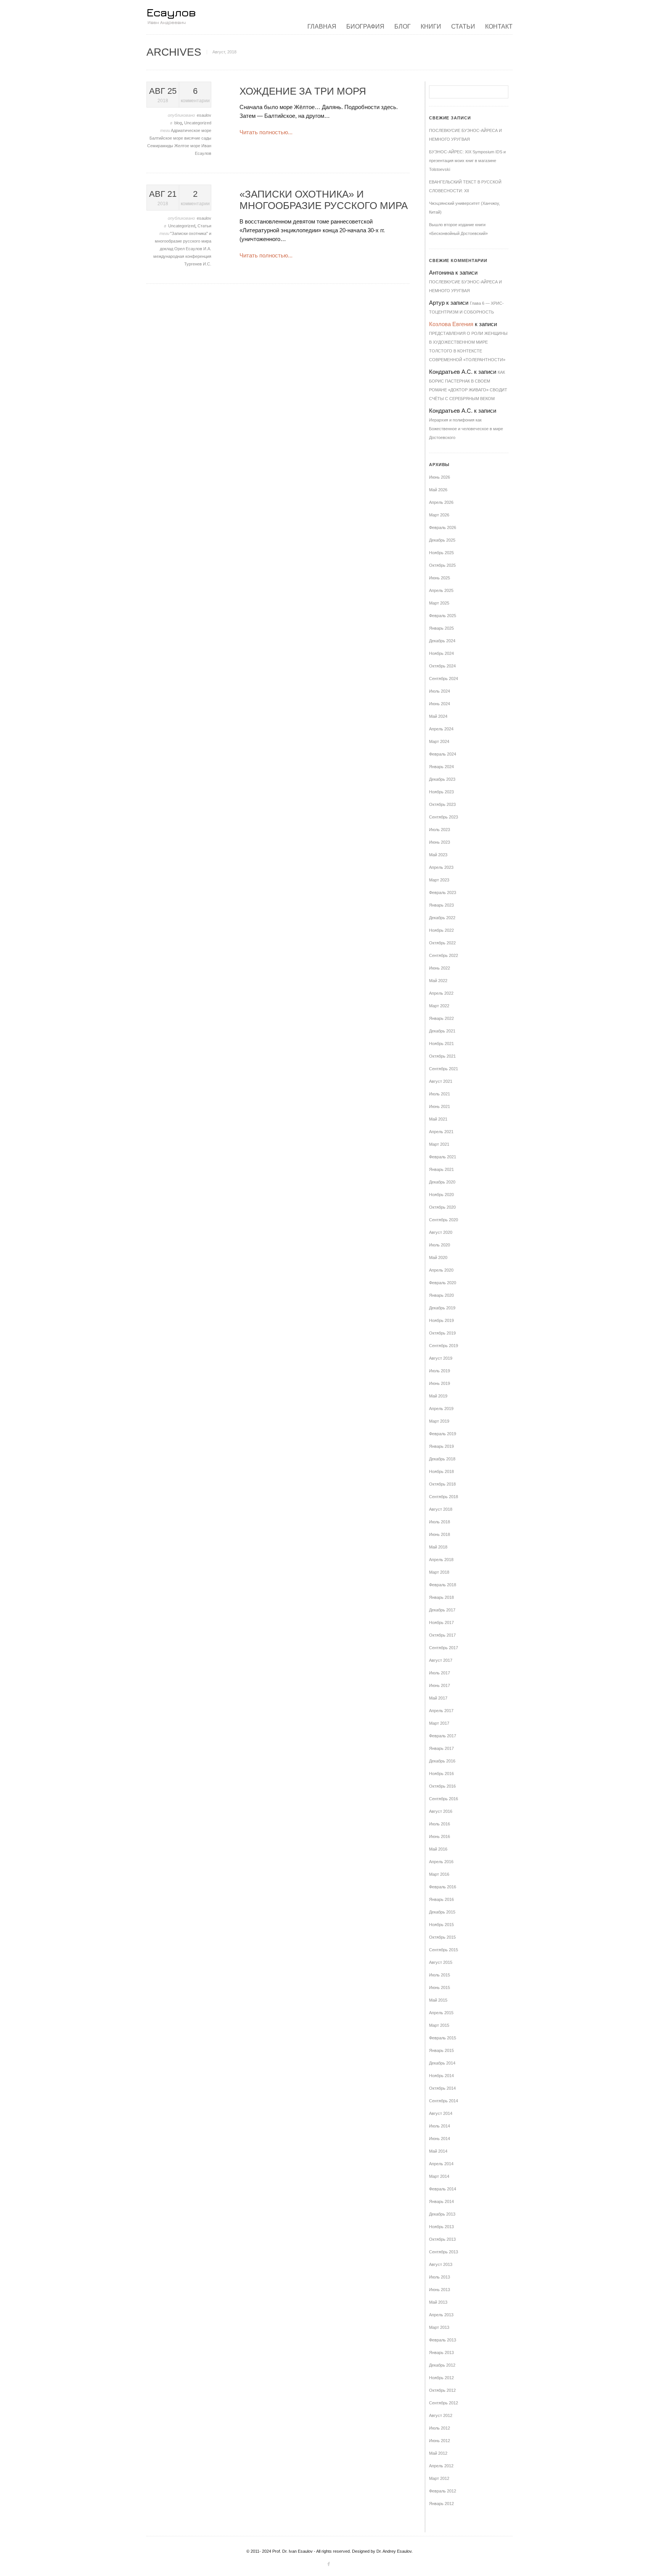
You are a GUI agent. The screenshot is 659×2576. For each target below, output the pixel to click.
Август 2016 (441, 1811)
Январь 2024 (441, 767)
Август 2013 (441, 2264)
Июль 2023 (440, 830)
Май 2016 (438, 1849)
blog (178, 123)
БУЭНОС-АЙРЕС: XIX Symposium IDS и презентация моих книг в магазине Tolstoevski (467, 161)
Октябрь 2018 (442, 1484)
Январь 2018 (441, 1597)
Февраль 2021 (443, 1157)
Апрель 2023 (441, 867)
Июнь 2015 (440, 1987)
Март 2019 (439, 1421)
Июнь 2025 (440, 578)
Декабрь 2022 (442, 918)
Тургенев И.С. (198, 264)
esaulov (204, 115)
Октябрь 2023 (442, 804)
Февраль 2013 (443, 2340)
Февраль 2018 (443, 1585)
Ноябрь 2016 (441, 1774)
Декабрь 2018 (442, 1459)
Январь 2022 (441, 1018)
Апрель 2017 (441, 1711)
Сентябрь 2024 (444, 679)
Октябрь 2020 (442, 1207)
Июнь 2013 (440, 2290)
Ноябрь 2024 (441, 653)
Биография (365, 27)
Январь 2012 (441, 2504)
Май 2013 (438, 2302)
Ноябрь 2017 (441, 1622)
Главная (322, 27)
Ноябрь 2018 (441, 1471)
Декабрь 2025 (442, 540)
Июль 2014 (440, 2126)
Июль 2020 (440, 1245)
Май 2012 (438, 2453)
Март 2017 (439, 1723)
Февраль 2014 (443, 2189)
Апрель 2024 (441, 729)
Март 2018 (439, 1572)
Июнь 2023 (440, 842)
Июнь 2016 (440, 1836)
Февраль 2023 (443, 892)
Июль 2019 (440, 1371)
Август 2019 (441, 1358)
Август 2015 (441, 1962)
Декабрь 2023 (442, 779)
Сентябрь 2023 (444, 817)
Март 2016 (439, 1874)
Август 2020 (441, 1232)
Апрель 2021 (441, 1132)
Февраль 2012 (443, 2491)
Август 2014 (441, 2113)
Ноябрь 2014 (441, 2076)
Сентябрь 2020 (444, 1220)
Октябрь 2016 (442, 1786)
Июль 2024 (440, 691)
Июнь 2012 (440, 2441)
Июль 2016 (440, 1824)
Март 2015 (439, 2025)
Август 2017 (441, 1660)
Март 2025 (439, 603)
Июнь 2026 (440, 477)
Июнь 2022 (440, 968)
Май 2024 (438, 716)
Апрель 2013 (441, 2315)
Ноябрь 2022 (441, 930)
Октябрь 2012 (442, 2390)
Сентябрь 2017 (444, 1648)
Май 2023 (438, 855)
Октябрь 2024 (442, 666)
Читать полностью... (266, 132)
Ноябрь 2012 (441, 2378)
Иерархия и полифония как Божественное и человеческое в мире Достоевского (466, 429)
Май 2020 (438, 1257)
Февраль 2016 (443, 1887)
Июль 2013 (440, 2277)
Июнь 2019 (440, 1383)
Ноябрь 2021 (441, 1044)
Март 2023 (439, 880)
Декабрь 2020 (442, 1182)
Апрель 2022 (441, 993)
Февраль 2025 (443, 616)
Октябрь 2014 (442, 2088)
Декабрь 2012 (442, 2365)
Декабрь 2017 (442, 1610)
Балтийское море (167, 138)
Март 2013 (439, 2327)
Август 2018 (441, 1509)
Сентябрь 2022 (444, 955)
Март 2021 (439, 1144)
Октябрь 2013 (442, 2239)
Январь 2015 (441, 2050)
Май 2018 (438, 1547)
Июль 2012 (440, 2428)
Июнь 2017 (440, 1685)
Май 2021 (438, 1119)
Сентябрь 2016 (444, 1799)
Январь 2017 (441, 1748)
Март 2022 (439, 1006)
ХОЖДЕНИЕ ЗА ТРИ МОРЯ (303, 91)
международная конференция (182, 256)
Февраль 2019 (443, 1434)
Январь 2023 (441, 905)
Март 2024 (439, 741)
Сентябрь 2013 (444, 2252)
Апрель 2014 (441, 2164)
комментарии (195, 95)
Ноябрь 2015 (441, 1925)
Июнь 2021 (440, 1106)
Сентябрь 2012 (444, 2403)
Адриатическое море (191, 130)
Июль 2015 (440, 1975)
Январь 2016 (441, 1899)
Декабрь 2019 (442, 1308)
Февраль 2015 (443, 2038)
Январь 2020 (441, 1295)
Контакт (499, 27)
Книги (431, 27)
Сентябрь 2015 (444, 1950)
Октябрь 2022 (442, 943)
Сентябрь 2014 (444, 2101)
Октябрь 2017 (442, 1635)
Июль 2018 (440, 1522)
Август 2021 (441, 1081)
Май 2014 (438, 2151)
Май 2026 (438, 490)
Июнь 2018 (440, 1534)
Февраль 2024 (443, 754)
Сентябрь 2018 (444, 1497)
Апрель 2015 (441, 2013)
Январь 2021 (441, 1169)
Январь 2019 (441, 1446)
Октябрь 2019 (442, 1333)
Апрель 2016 (441, 1862)
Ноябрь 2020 (441, 1195)
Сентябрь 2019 (444, 1346)
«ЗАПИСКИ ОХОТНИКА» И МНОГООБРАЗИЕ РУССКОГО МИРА (324, 200)
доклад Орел (173, 249)
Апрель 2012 (441, 2466)
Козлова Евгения (451, 324)
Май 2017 (438, 1698)
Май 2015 (438, 2000)
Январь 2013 (441, 2352)
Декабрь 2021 (442, 1031)
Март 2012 (439, 2478)
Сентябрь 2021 (444, 1069)
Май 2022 (438, 981)
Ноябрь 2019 (441, 1320)
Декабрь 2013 (442, 2214)
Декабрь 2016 (442, 1761)
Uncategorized (198, 123)
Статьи (463, 27)
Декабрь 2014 (442, 2063)
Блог (403, 27)
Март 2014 (439, 2176)
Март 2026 (439, 515)
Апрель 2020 (441, 1270)
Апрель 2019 (441, 1409)
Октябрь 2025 (442, 565)
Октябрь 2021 (442, 1056)
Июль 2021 (440, 1094)
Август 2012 (441, 2415)
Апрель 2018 (441, 1560)
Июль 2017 (440, 1673)
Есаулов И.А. (199, 249)
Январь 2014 (441, 2201)
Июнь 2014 (440, 2139)
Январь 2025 (441, 628)
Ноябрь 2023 (441, 792)
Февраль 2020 (443, 1283)
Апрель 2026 (441, 502)
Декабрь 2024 (442, 641)
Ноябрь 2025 (441, 553)
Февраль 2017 (443, 1736)
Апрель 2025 (441, 590)
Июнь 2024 (440, 704)
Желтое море (188, 146)
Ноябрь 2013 (441, 2227)
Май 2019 (438, 1396)
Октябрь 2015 (442, 1937)
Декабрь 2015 (442, 1912)
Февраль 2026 (443, 527)
